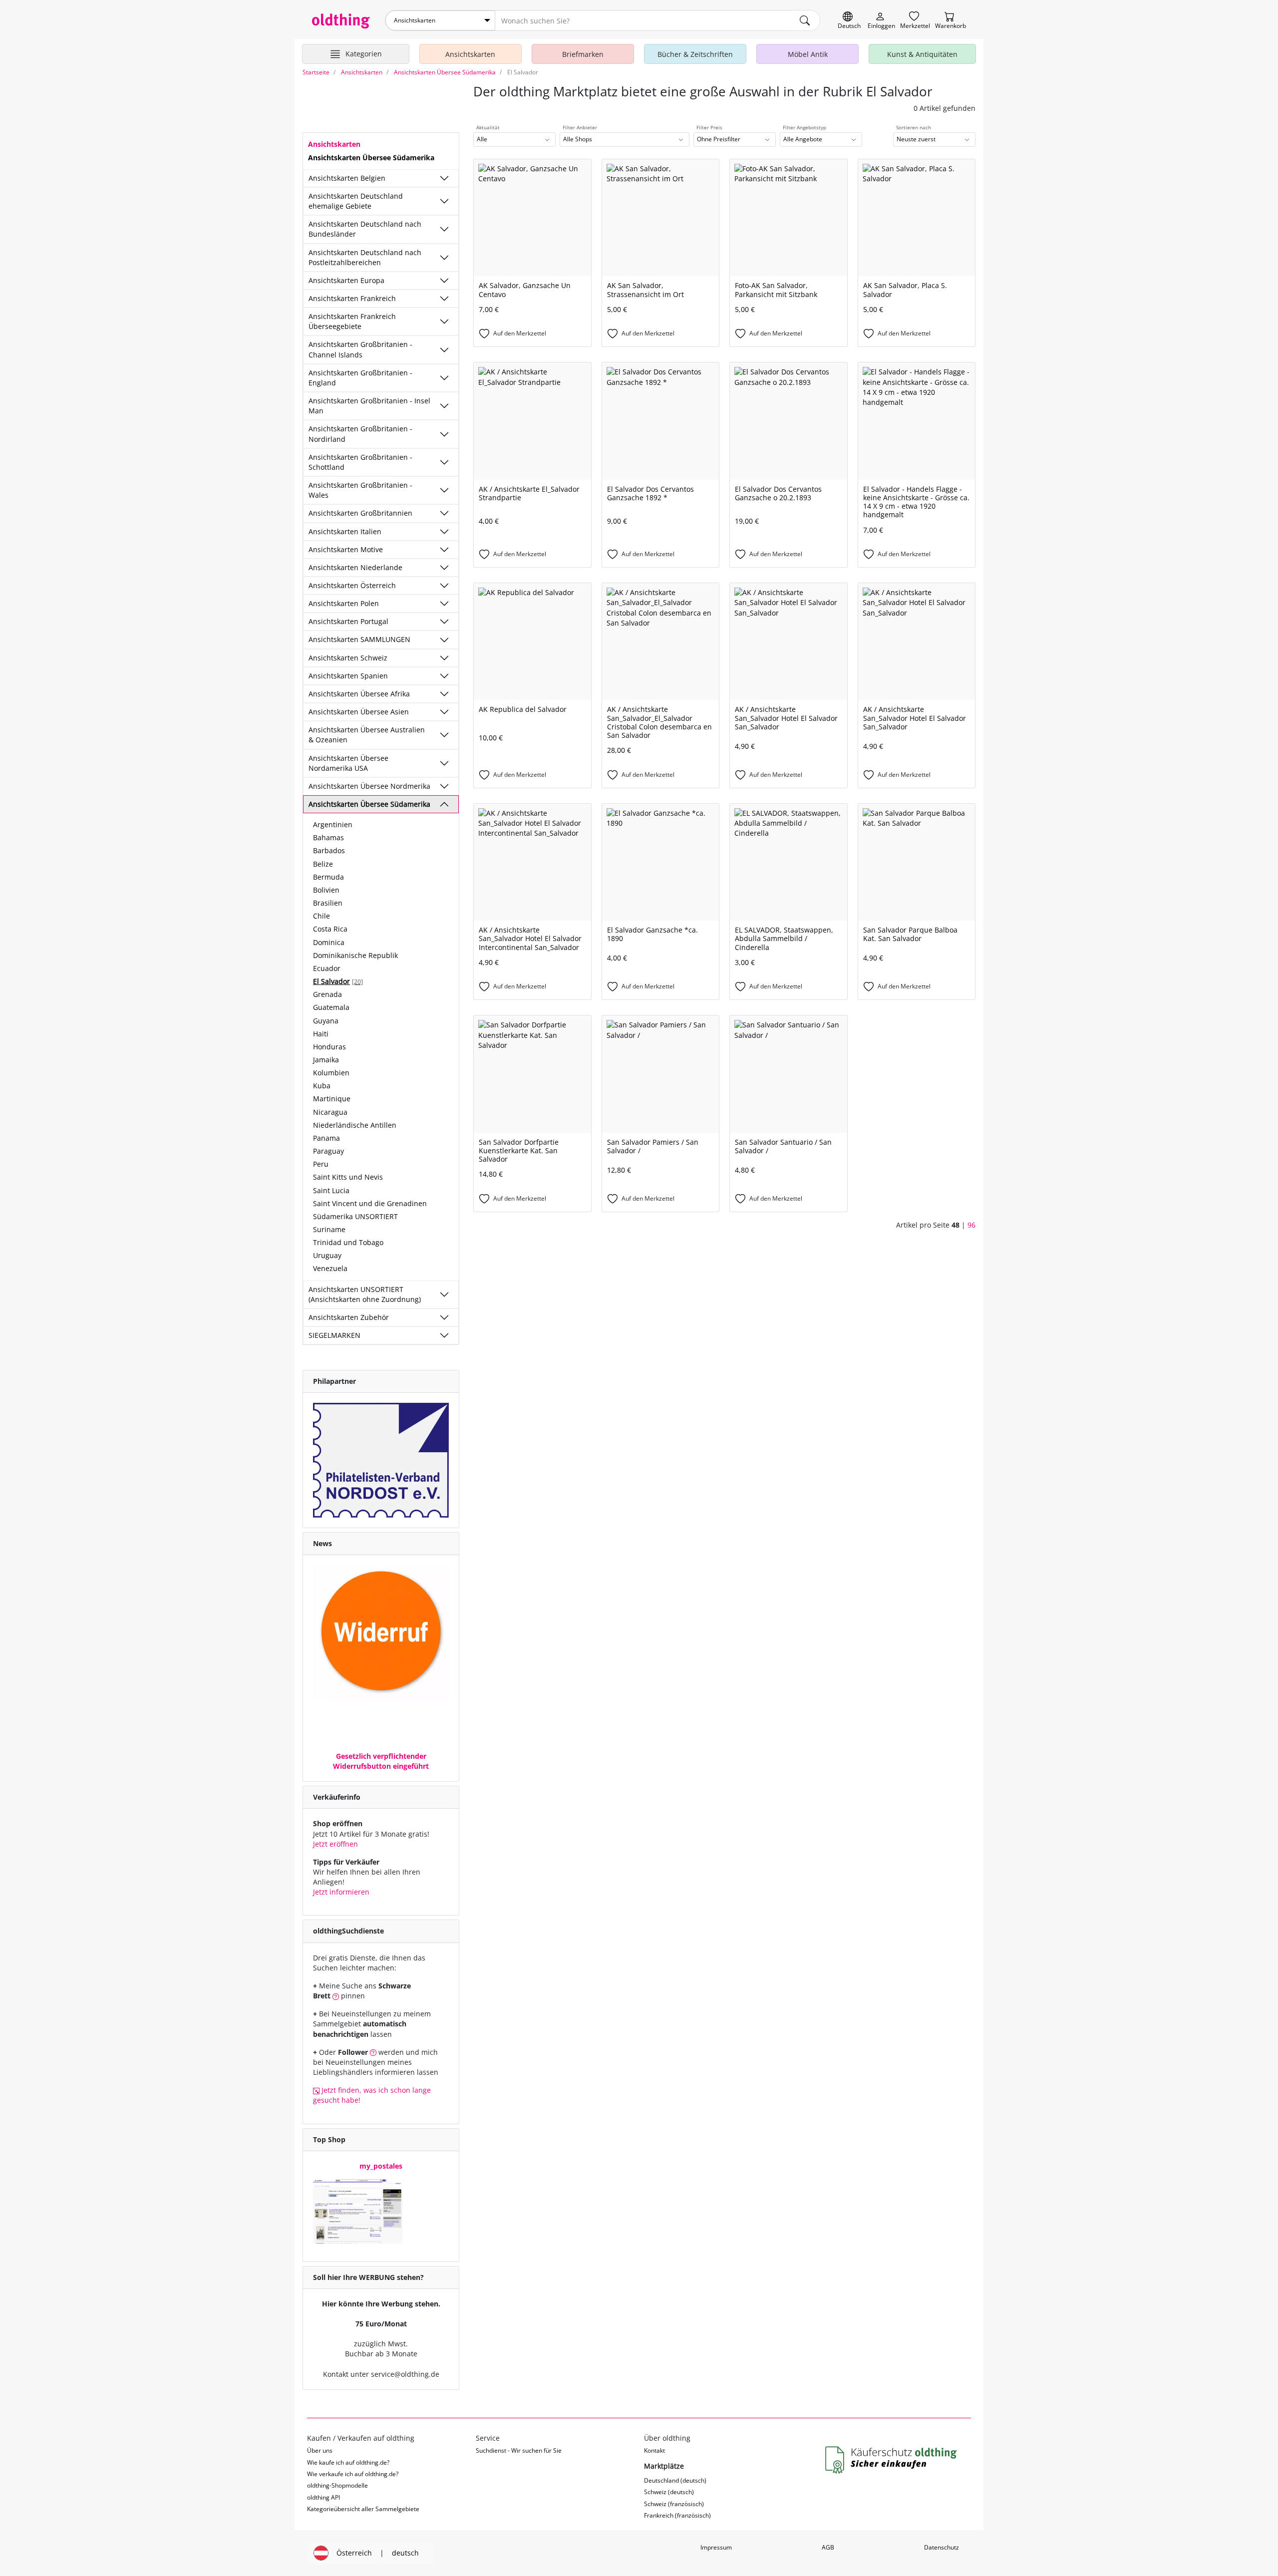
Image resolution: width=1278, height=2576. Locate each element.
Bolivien (326, 890)
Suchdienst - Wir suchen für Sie (519, 2450)
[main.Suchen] (805, 20)
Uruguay (327, 1255)
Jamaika (326, 1060)
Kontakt (654, 2450)
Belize (323, 864)
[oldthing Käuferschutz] (892, 2460)
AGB (828, 2547)
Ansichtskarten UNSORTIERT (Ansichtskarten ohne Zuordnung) (365, 1294)
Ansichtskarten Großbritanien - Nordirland (360, 434)
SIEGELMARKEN (334, 1335)
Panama (326, 1138)
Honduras (329, 1047)
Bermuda (328, 877)
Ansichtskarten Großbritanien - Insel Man (369, 406)
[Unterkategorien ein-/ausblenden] (444, 178)
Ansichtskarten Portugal (348, 621)
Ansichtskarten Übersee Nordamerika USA (348, 763)
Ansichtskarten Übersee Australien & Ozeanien (367, 735)
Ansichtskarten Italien (345, 531)
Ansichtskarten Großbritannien (360, 513)
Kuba (322, 1086)
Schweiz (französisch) (674, 2504)
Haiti (321, 1034)
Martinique (332, 1099)
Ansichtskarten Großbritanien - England (360, 378)
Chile (321, 916)
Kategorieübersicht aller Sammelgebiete (363, 2509)
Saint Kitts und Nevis (348, 1177)
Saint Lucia (331, 1190)
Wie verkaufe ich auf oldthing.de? (353, 2474)
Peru (321, 1164)
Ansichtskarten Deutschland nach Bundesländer (365, 229)
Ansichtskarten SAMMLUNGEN (359, 639)
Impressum (716, 2547)
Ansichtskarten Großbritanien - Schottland (360, 462)
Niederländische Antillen (355, 1125)
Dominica (329, 942)
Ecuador (327, 968)
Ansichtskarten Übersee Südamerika (369, 804)
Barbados (329, 850)
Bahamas (328, 837)
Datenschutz (942, 2547)
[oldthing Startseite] (341, 21)
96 (971, 1225)
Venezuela (330, 1268)
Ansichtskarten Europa (346, 280)
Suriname (329, 1229)
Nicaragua (330, 1112)
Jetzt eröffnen (335, 1844)
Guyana (326, 1021)
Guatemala (331, 1007)
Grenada (327, 994)
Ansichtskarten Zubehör (349, 1317)
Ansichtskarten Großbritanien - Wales (360, 490)
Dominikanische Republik (355, 955)
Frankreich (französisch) (677, 2515)
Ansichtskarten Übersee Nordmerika (369, 786)
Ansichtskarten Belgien (347, 178)
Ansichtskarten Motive (346, 549)
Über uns (320, 2450)
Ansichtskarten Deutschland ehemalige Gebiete (356, 201)
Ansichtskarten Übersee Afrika (359, 694)
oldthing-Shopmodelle (337, 2485)
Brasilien (328, 903)
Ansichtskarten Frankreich (352, 298)
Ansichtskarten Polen (344, 603)
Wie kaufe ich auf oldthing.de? (348, 2462)
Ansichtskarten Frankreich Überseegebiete (352, 321)
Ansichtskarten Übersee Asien (359, 712)
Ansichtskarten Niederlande (355, 567)
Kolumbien (331, 1073)
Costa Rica (330, 929)
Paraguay (328, 1151)
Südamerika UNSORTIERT (355, 1216)
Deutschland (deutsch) (675, 2480)
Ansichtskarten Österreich (352, 585)
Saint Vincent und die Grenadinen (370, 1203)
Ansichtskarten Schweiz (348, 658)
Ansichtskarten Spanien (348, 676)
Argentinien (333, 824)
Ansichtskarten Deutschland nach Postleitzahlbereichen (365, 257)
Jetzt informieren (341, 1892)
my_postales (381, 2166)
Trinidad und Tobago (348, 1242)
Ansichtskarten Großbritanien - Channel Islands (360, 349)
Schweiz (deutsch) (669, 2492)
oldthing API (323, 2497)
